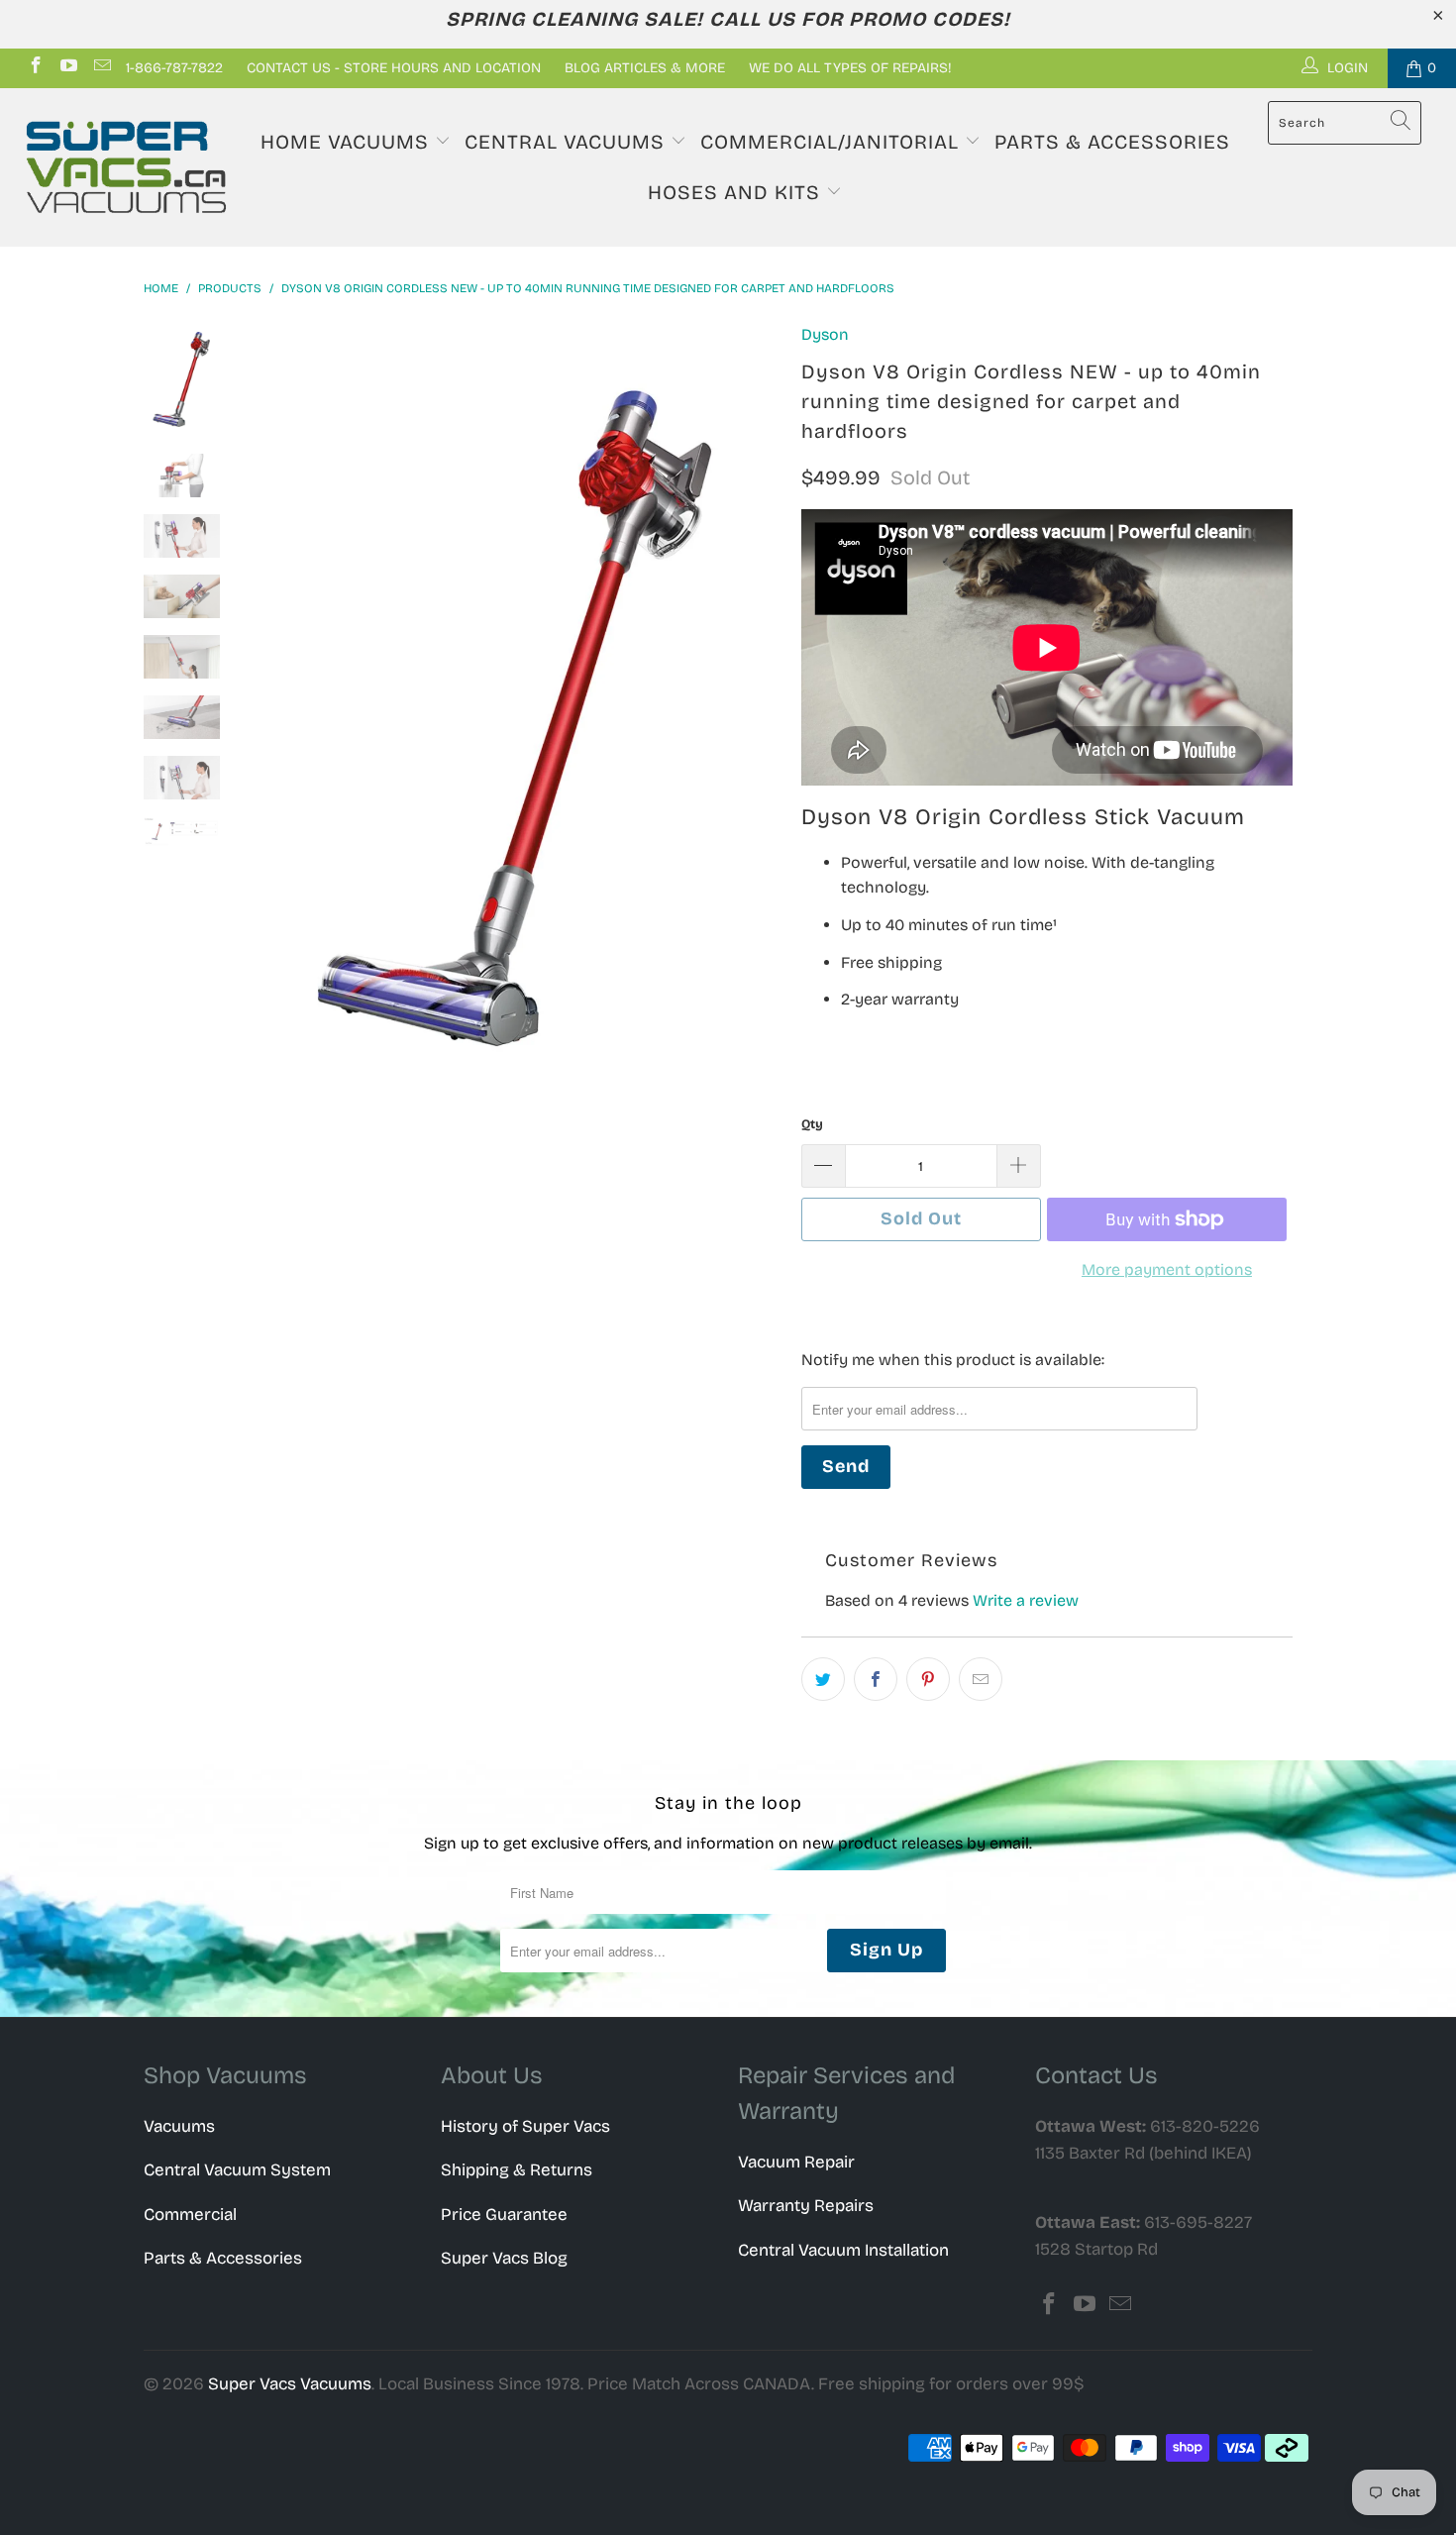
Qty (812, 1124)
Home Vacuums (348, 142)
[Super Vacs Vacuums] (126, 167)
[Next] (753, 719)
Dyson (825, 334)
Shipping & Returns (517, 2170)
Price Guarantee (504, 2215)
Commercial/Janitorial (832, 142)
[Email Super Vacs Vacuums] (101, 68)
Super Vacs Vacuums (290, 2384)
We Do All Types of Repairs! (850, 68)
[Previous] (280, 719)
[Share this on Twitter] (823, 1679)
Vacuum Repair (796, 2162)
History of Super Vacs (525, 2126)
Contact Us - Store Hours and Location (394, 68)
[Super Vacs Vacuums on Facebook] (35, 68)
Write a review (1026, 1600)
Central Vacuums (568, 142)
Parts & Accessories (1112, 142)
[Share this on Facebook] (876, 1679)
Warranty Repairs (806, 2206)
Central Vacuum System (237, 2170)
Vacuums (179, 2126)
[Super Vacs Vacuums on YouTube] (68, 68)
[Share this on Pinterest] (928, 1679)
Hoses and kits (737, 192)
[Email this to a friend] (981, 1679)
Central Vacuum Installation (843, 2250)
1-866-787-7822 (174, 68)
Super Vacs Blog (504, 2258)
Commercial (190, 2215)
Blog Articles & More (645, 68)
